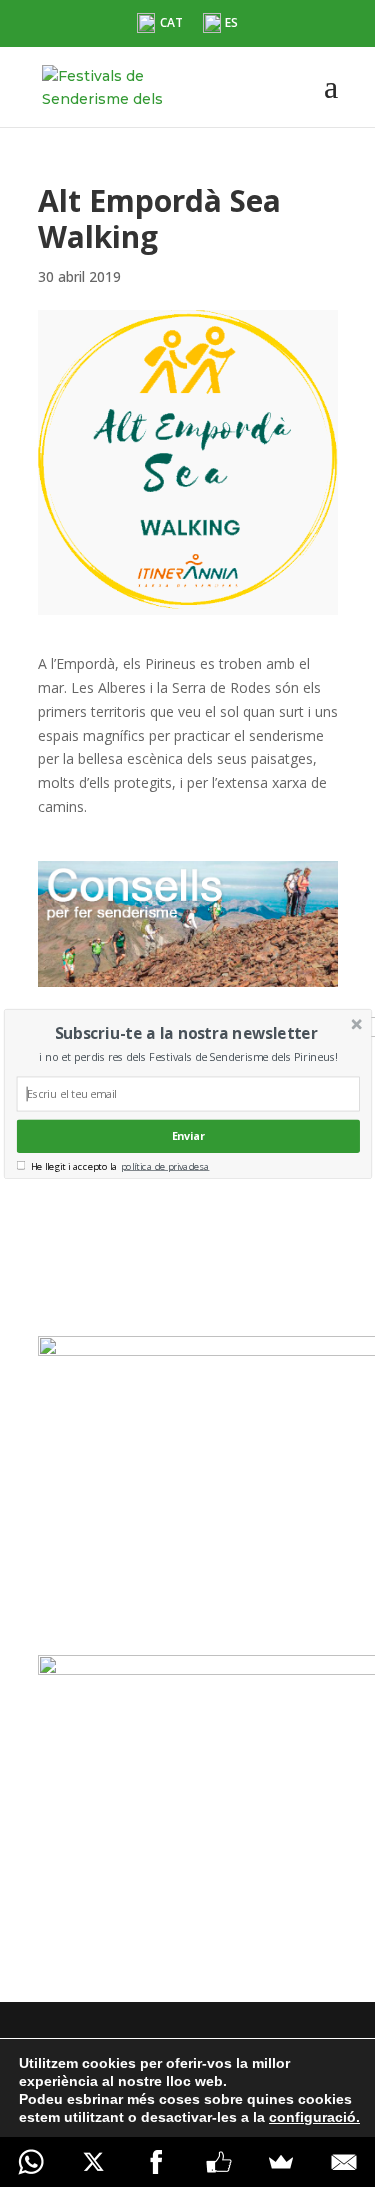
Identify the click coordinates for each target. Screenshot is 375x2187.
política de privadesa (165, 1165)
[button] (185, 1032)
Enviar (187, 1135)
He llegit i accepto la (73, 1165)
